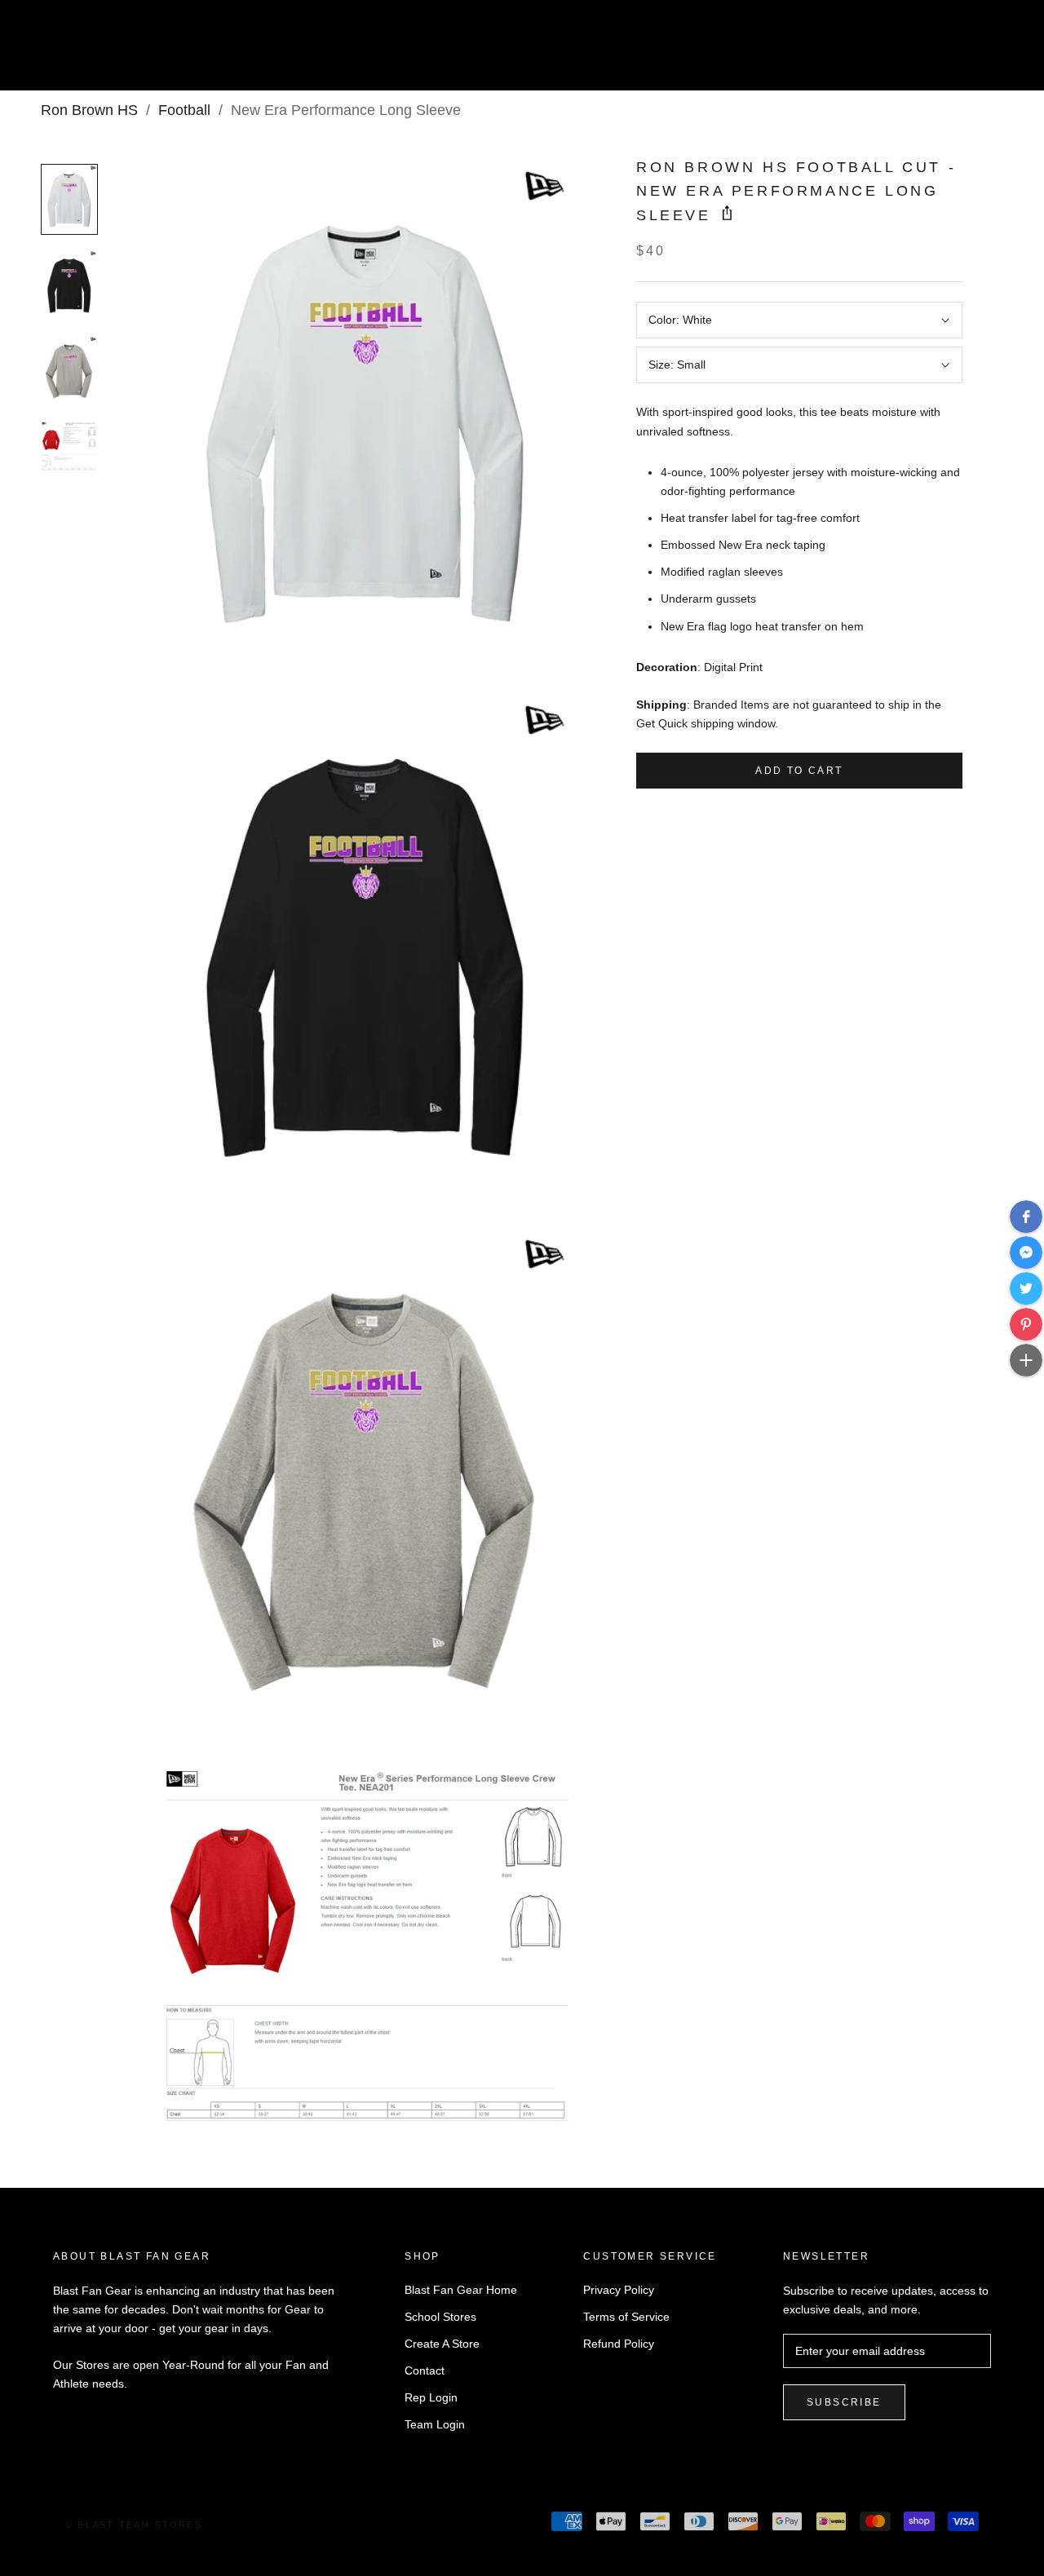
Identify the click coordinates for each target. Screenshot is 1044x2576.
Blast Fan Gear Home (461, 2290)
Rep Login (431, 2397)
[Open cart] (995, 52)
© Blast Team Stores (134, 2525)
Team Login (435, 2424)
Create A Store (442, 2344)
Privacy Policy (619, 2290)
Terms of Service (626, 2317)
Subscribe (844, 2402)
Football (184, 110)
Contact (425, 2371)
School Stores (440, 2317)
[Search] (959, 52)
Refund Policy (619, 2344)
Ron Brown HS (89, 110)
